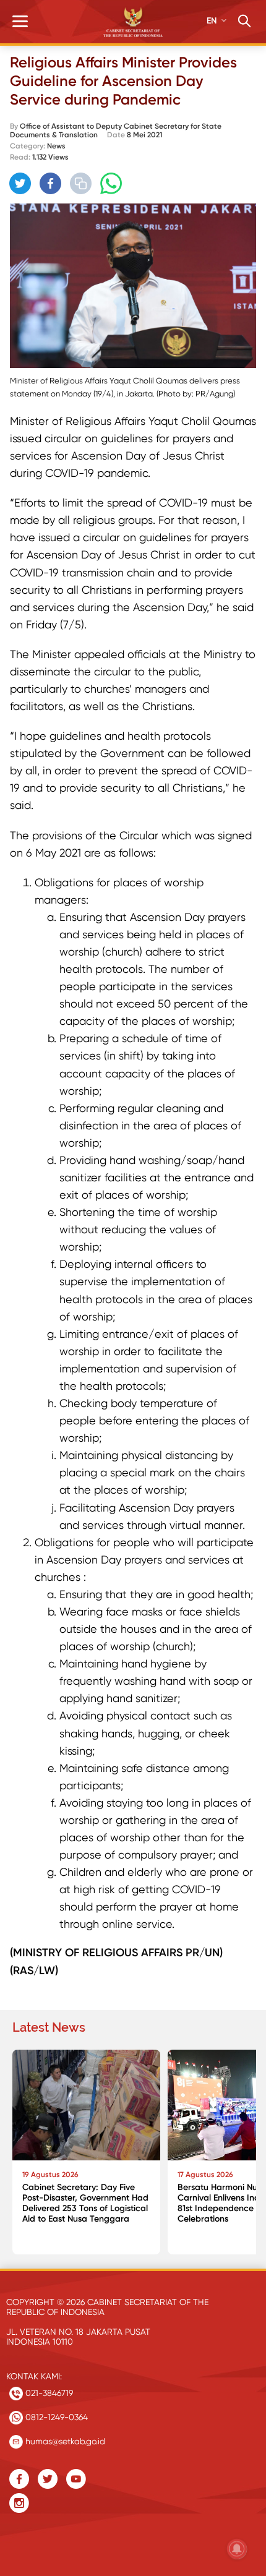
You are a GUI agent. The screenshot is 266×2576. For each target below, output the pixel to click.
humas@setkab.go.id (64, 2441)
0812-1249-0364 (55, 2417)
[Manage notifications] (237, 2549)
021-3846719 (48, 2393)
